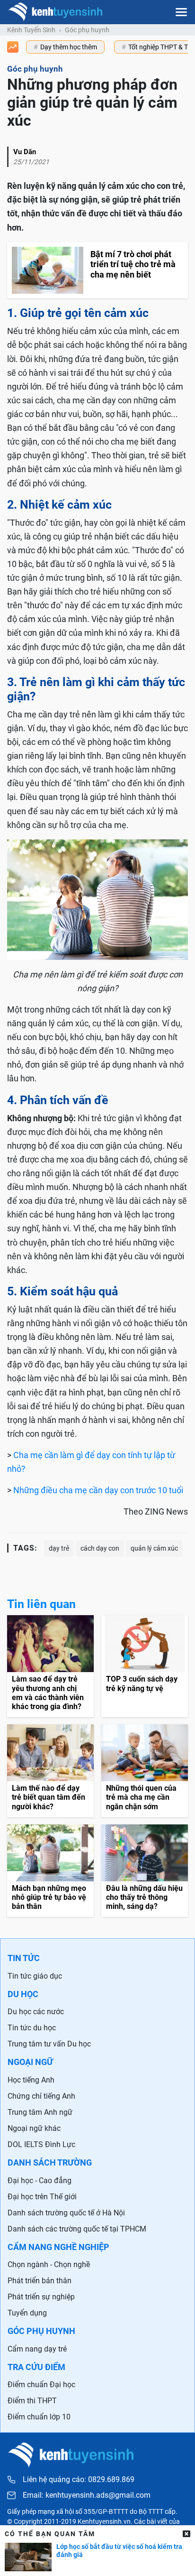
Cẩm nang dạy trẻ (37, 2349)
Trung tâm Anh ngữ (40, 2112)
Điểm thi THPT (32, 2401)
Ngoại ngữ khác (34, 2128)
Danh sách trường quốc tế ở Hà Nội (66, 2213)
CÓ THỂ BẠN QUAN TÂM (50, 2534)
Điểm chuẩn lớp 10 (39, 2417)
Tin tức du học (32, 2028)
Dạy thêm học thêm (69, 47)
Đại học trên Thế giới (42, 2197)
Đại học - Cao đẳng (40, 2181)
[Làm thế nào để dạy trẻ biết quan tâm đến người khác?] (50, 1771)
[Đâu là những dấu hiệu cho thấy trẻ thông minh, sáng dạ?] (145, 1871)
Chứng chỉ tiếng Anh (41, 2096)
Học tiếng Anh (31, 2080)
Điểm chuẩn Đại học (41, 2385)
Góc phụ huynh (87, 30)
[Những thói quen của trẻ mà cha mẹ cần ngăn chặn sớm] (145, 1771)
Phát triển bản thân (40, 2281)
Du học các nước (36, 2012)
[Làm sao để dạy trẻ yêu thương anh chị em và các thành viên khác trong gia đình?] (50, 1666)
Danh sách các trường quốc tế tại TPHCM (77, 2229)
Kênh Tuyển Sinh (31, 30)
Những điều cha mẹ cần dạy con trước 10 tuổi (98, 1490)
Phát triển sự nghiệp (41, 2297)
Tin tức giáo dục (35, 1976)
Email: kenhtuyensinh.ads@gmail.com (87, 2495)
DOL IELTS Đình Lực (41, 2144)
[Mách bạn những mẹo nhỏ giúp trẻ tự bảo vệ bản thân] (50, 1871)
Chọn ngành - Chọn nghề (49, 2264)
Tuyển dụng (27, 2313)
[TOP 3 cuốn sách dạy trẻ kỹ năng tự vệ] (145, 1666)
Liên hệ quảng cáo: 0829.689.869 (79, 2479)
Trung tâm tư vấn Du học (49, 2044)
